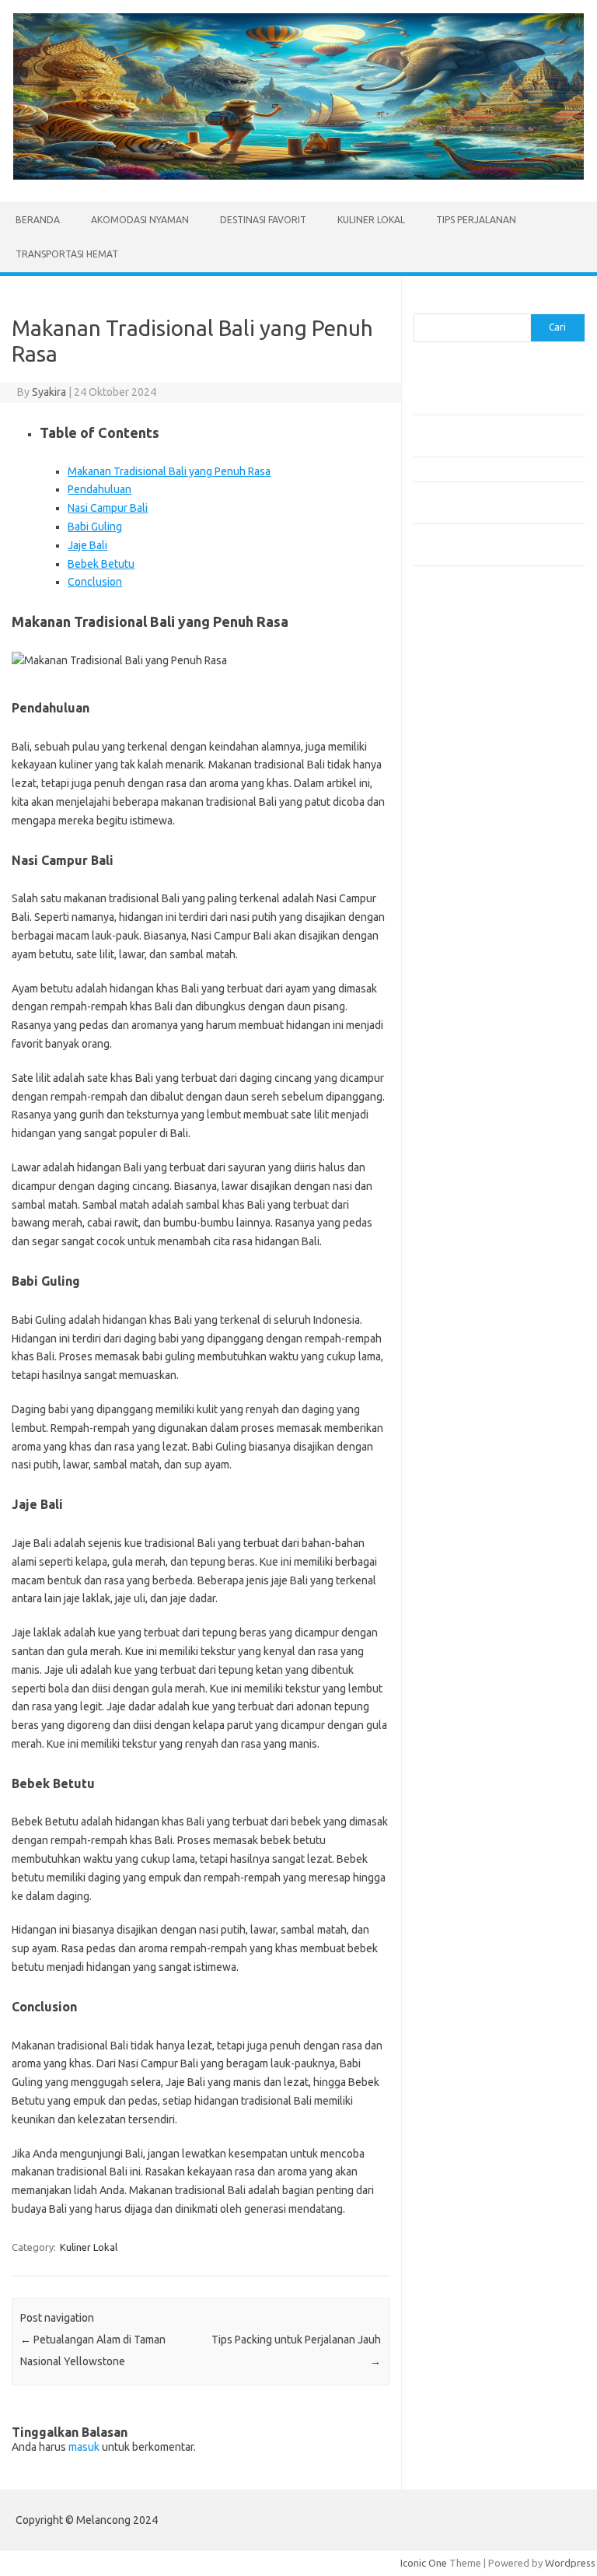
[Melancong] (298, 176)
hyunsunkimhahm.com (472, 1003)
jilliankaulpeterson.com (475, 1048)
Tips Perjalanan (476, 220)
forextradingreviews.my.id (483, 871)
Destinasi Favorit (263, 220)
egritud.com (449, 943)
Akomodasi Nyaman (140, 220)
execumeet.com (459, 691)
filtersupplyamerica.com (478, 722)
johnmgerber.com (462, 1078)
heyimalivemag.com (467, 989)
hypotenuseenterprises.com (488, 781)
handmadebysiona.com (475, 751)
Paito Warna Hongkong (475, 1149)
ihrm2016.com (455, 1018)
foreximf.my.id (455, 841)
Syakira (49, 392)
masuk (84, 2447)
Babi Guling (95, 527)
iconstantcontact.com (471, 796)
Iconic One (424, 2563)
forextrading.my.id (464, 886)
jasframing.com (457, 826)
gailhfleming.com (461, 974)
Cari (422, 304)
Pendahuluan (99, 489)
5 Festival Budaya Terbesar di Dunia (494, 469)
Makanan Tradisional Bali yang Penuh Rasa (169, 471)
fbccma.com (449, 706)
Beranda (38, 220)
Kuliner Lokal (371, 220)
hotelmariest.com (462, 766)
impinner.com (452, 811)
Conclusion (95, 582)
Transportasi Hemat (67, 254)
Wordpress (570, 2563)
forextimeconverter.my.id (481, 901)
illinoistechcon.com (465, 1033)
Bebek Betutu (101, 564)
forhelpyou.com (458, 958)
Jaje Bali (87, 545)
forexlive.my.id (456, 856)
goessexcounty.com (468, 737)
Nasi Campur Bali (108, 508)
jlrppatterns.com (460, 1063)
